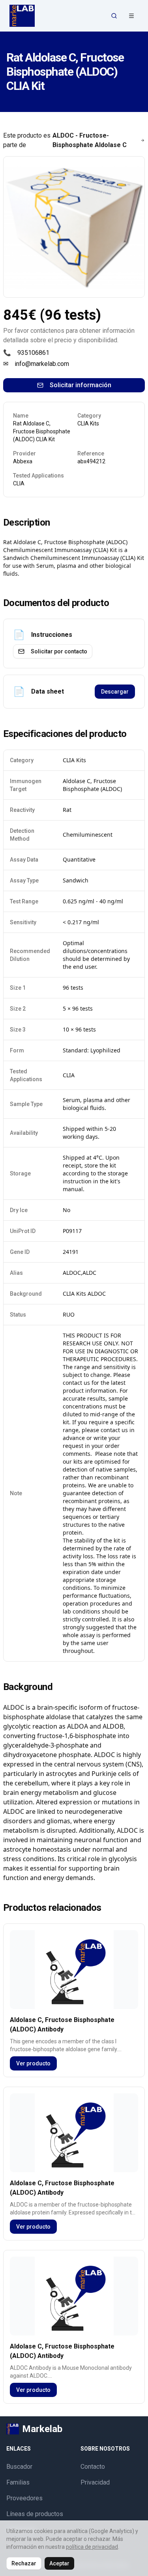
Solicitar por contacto (59, 651)
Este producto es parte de (65, 140)
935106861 (33, 353)
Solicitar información (81, 385)
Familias (18, 2482)
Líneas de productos (35, 2514)
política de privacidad (92, 2547)
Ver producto (33, 2063)
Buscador (19, 2467)
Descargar (115, 692)
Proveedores (24, 2498)
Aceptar (59, 2563)
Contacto (93, 2467)
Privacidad (95, 2482)
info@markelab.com (42, 364)
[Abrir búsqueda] (114, 16)
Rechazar (24, 2563)
